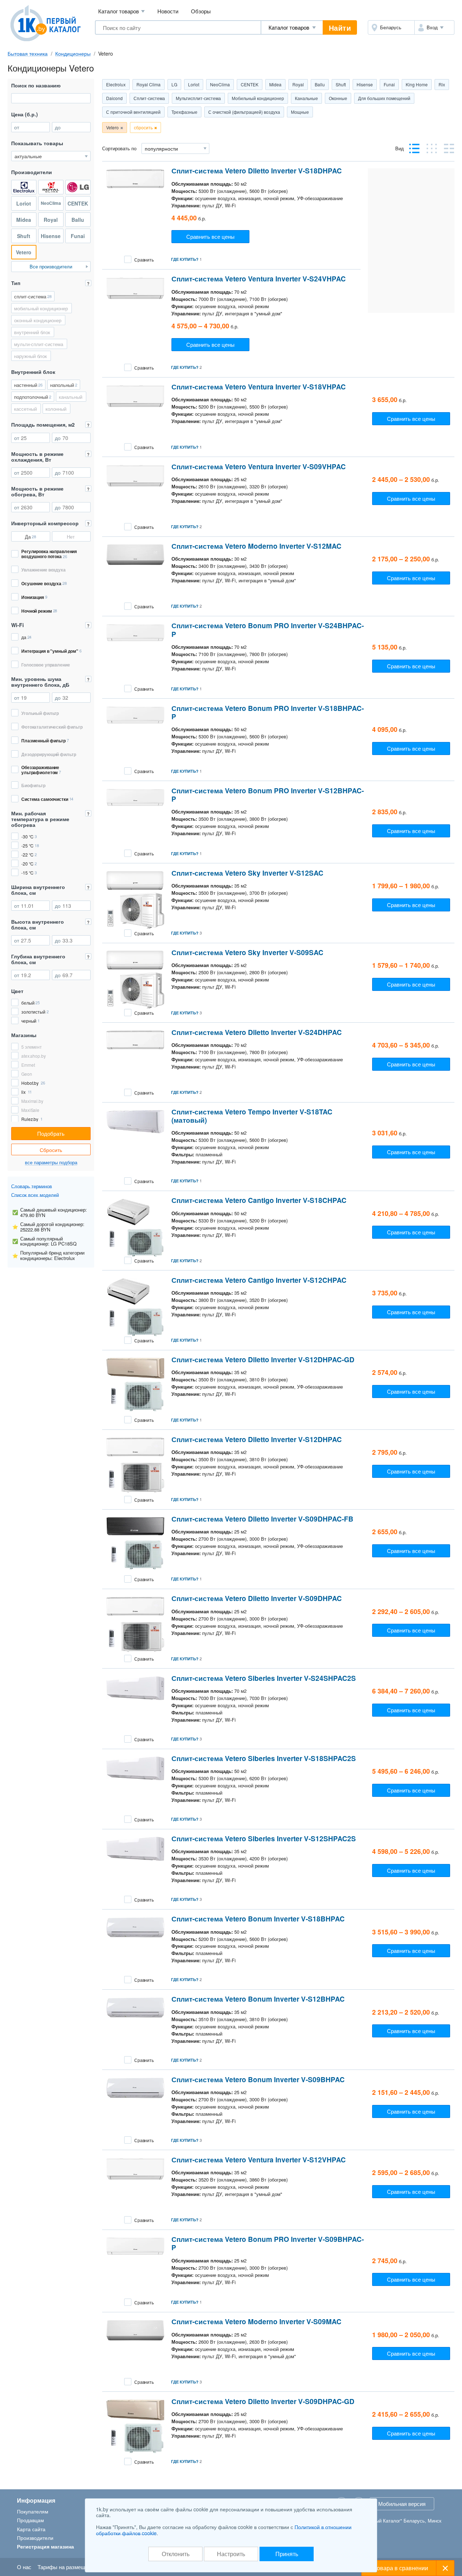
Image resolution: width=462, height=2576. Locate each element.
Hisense (365, 84)
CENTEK (250, 84)
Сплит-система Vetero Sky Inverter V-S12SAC (247, 873)
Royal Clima (149, 84)
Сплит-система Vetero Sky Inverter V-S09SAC (247, 952)
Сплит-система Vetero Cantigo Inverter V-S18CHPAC (259, 1200)
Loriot (194, 84)
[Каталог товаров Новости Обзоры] (292, 27)
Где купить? (185, 259)
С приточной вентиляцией (133, 112)
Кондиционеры (73, 53)
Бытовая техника (28, 53)
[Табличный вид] (432, 148)
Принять (287, 2554)
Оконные (338, 98)
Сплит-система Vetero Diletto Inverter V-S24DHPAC (257, 1032)
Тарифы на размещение (67, 2567)
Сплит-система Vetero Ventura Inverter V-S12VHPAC (259, 2160)
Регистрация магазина (45, 2546)
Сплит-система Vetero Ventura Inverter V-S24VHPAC (259, 279)
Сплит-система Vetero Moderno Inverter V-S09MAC (256, 2322)
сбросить (143, 127)
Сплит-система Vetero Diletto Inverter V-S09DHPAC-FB (262, 1519)
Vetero (112, 127)
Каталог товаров (121, 11)
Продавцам (30, 2520)
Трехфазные (184, 112)
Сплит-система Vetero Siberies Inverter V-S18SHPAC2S (264, 1758)
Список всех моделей (35, 1195)
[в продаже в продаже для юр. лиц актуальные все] (51, 156)
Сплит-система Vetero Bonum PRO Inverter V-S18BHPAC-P (268, 712)
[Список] (449, 148)
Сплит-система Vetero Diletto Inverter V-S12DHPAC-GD (263, 1360)
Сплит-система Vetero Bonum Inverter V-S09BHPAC (258, 2079)
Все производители (51, 266)
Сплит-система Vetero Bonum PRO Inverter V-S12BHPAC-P (268, 795)
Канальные (306, 98)
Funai (389, 84)
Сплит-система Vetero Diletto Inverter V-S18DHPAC (257, 171)
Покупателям (33, 2511)
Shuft (341, 84)
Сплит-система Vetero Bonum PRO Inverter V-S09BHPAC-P (268, 2243)
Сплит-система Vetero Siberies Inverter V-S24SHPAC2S (264, 1678)
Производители (35, 2538)
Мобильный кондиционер (258, 98)
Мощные (300, 112)
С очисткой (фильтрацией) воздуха (244, 112)
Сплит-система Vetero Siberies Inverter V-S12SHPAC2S (264, 1839)
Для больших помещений (384, 98)
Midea (275, 84)
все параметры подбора (51, 1163)
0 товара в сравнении (399, 2568)
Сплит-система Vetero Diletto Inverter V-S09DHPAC (257, 1598)
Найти (340, 28)
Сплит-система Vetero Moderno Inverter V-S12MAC (256, 546)
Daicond (114, 98)
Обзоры (201, 11)
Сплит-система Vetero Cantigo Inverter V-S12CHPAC (259, 1280)
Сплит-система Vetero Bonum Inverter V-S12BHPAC (258, 1999)
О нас (24, 2567)
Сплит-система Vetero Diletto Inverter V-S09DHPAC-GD (263, 2401)
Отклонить (176, 2554)
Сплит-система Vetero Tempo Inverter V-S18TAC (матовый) (252, 1116)
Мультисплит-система (198, 98)
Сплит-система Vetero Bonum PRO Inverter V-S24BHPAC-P (268, 630)
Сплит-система (149, 98)
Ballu (320, 84)
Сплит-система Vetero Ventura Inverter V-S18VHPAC (259, 387)
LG (174, 84)
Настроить (231, 2554)
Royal (298, 84)
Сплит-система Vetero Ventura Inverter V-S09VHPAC (259, 467)
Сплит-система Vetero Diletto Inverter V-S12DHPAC (257, 1439)
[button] (434, 27)
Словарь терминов (32, 1186)
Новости (168, 11)
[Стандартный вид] (414, 148)
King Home (417, 84)
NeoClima (220, 84)
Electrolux (116, 84)
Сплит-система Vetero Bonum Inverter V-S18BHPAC (258, 1919)
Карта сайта (31, 2529)
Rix (442, 84)
